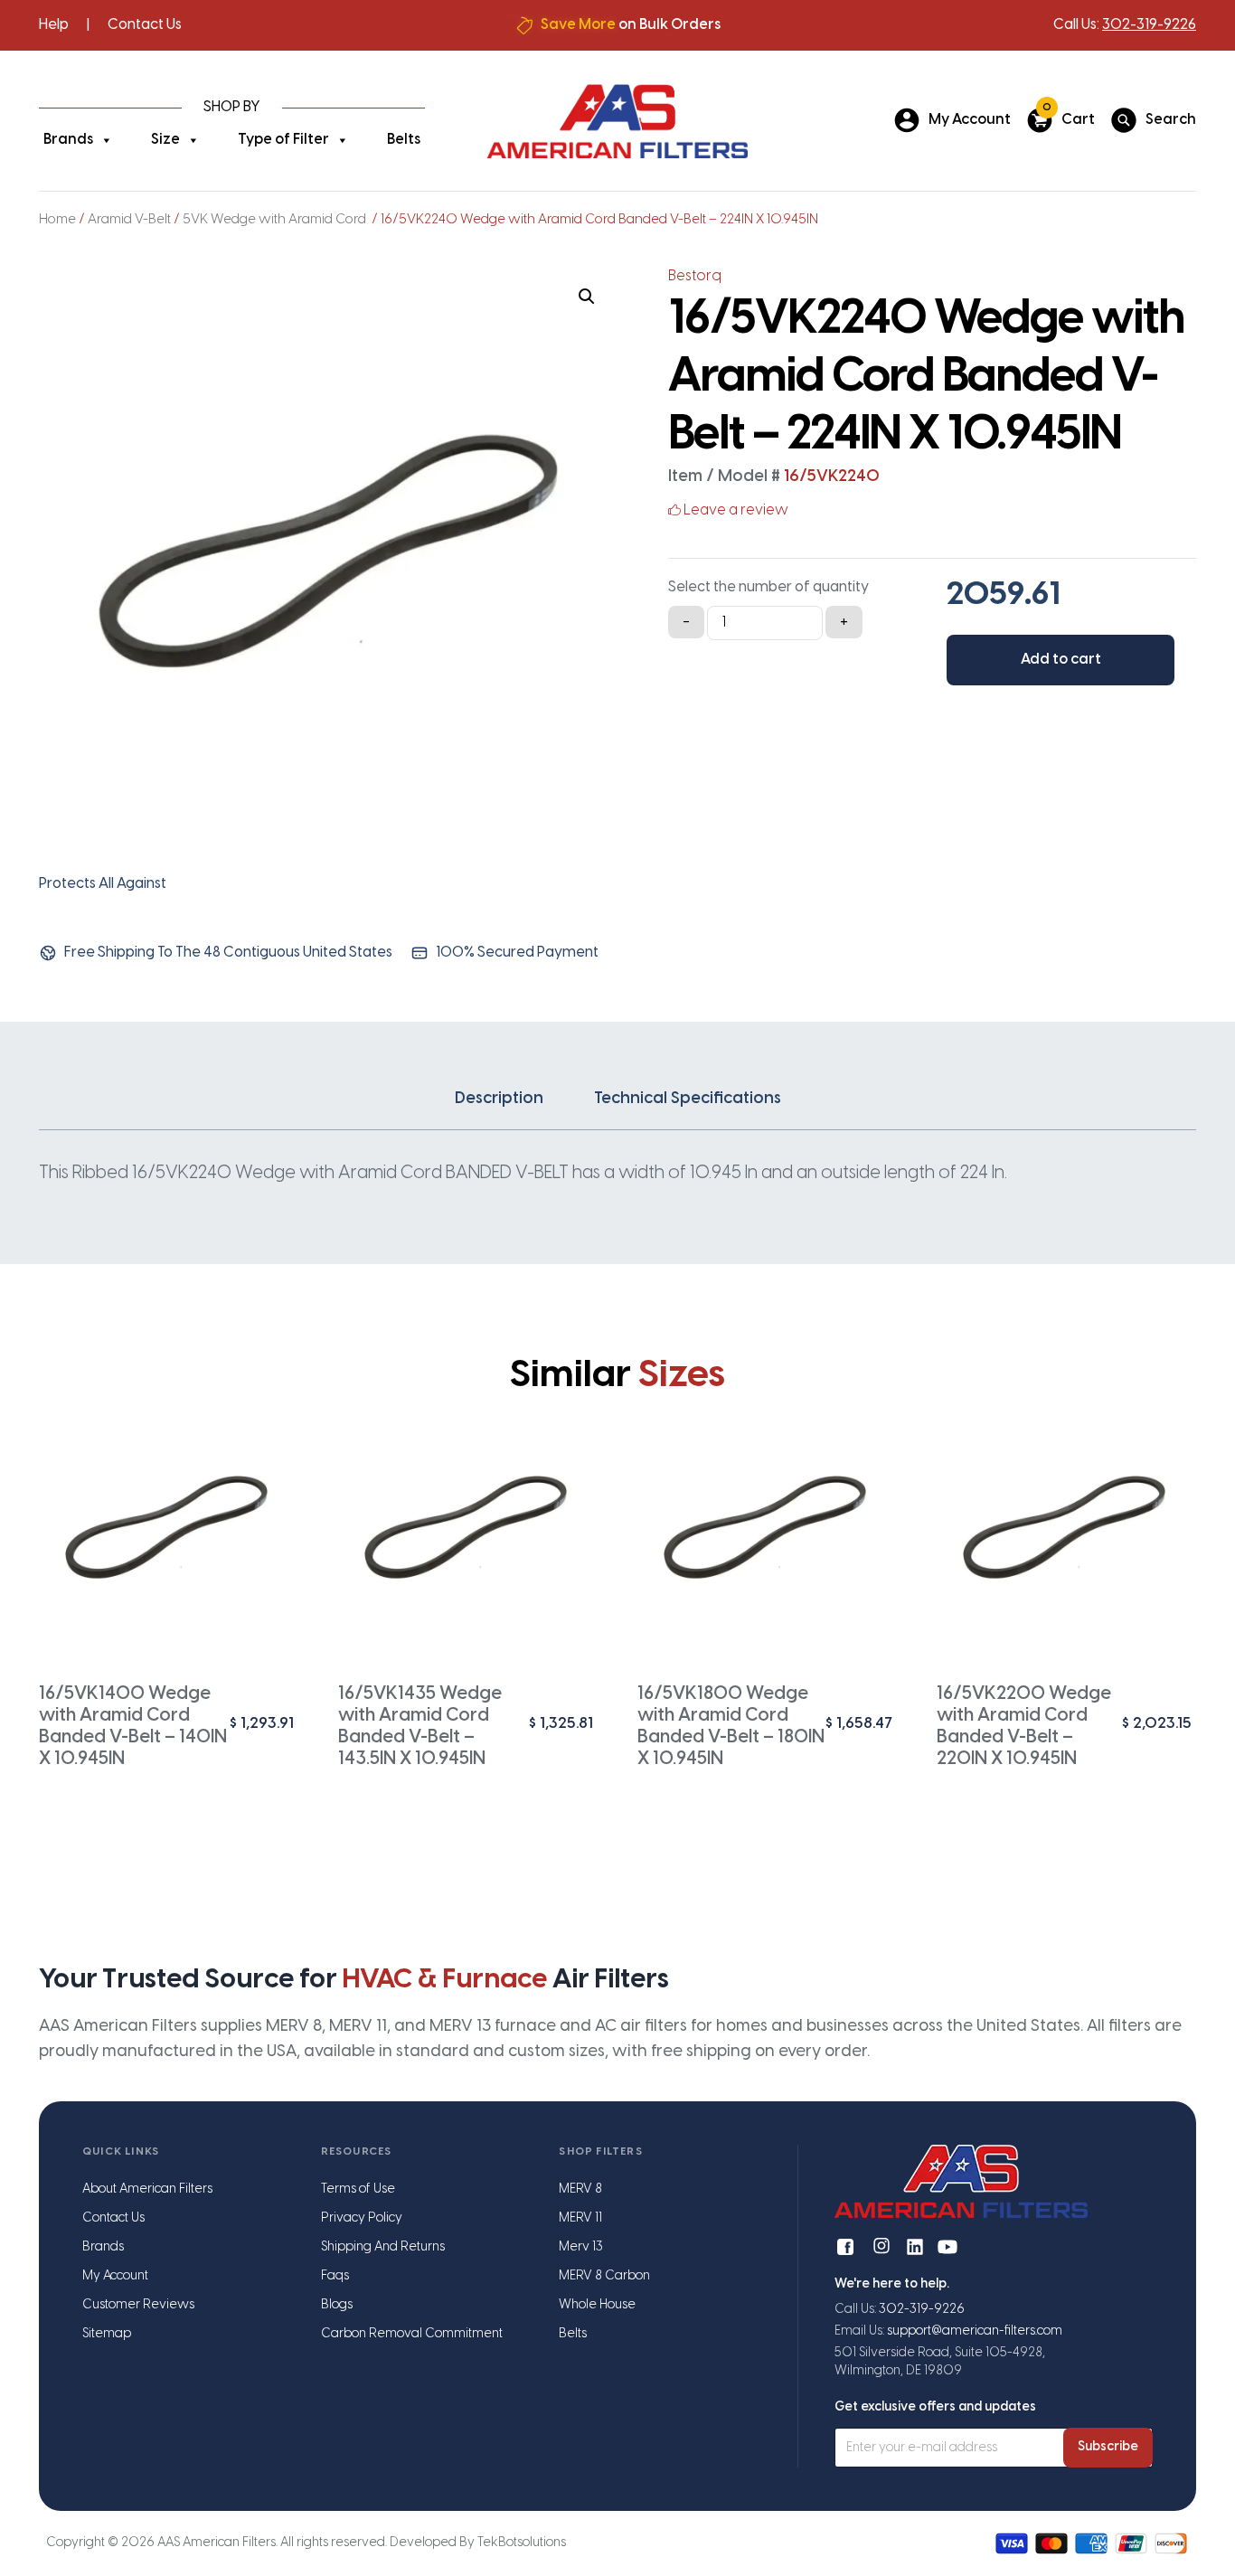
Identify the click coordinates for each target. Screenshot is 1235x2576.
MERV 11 (580, 2218)
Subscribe (1108, 2447)
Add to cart (1061, 660)
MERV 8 (580, 2189)
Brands (68, 140)
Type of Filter (283, 140)
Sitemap (107, 2334)
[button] (587, 297)
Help (54, 25)
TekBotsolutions (522, 2543)
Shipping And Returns (383, 2247)
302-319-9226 (1149, 25)
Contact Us (145, 25)
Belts (404, 140)
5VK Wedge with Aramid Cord (276, 220)
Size (165, 140)
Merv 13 (581, 2247)
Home (57, 220)
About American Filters (147, 2189)
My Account (115, 2276)
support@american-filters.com (975, 2331)
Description (499, 1099)
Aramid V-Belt (129, 220)
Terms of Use (358, 2189)
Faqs (335, 2276)
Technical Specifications (688, 1099)
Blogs (337, 2305)
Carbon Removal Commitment (412, 2334)
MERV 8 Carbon (604, 2276)
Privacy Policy (362, 2218)
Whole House (597, 2305)
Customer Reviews (138, 2305)
